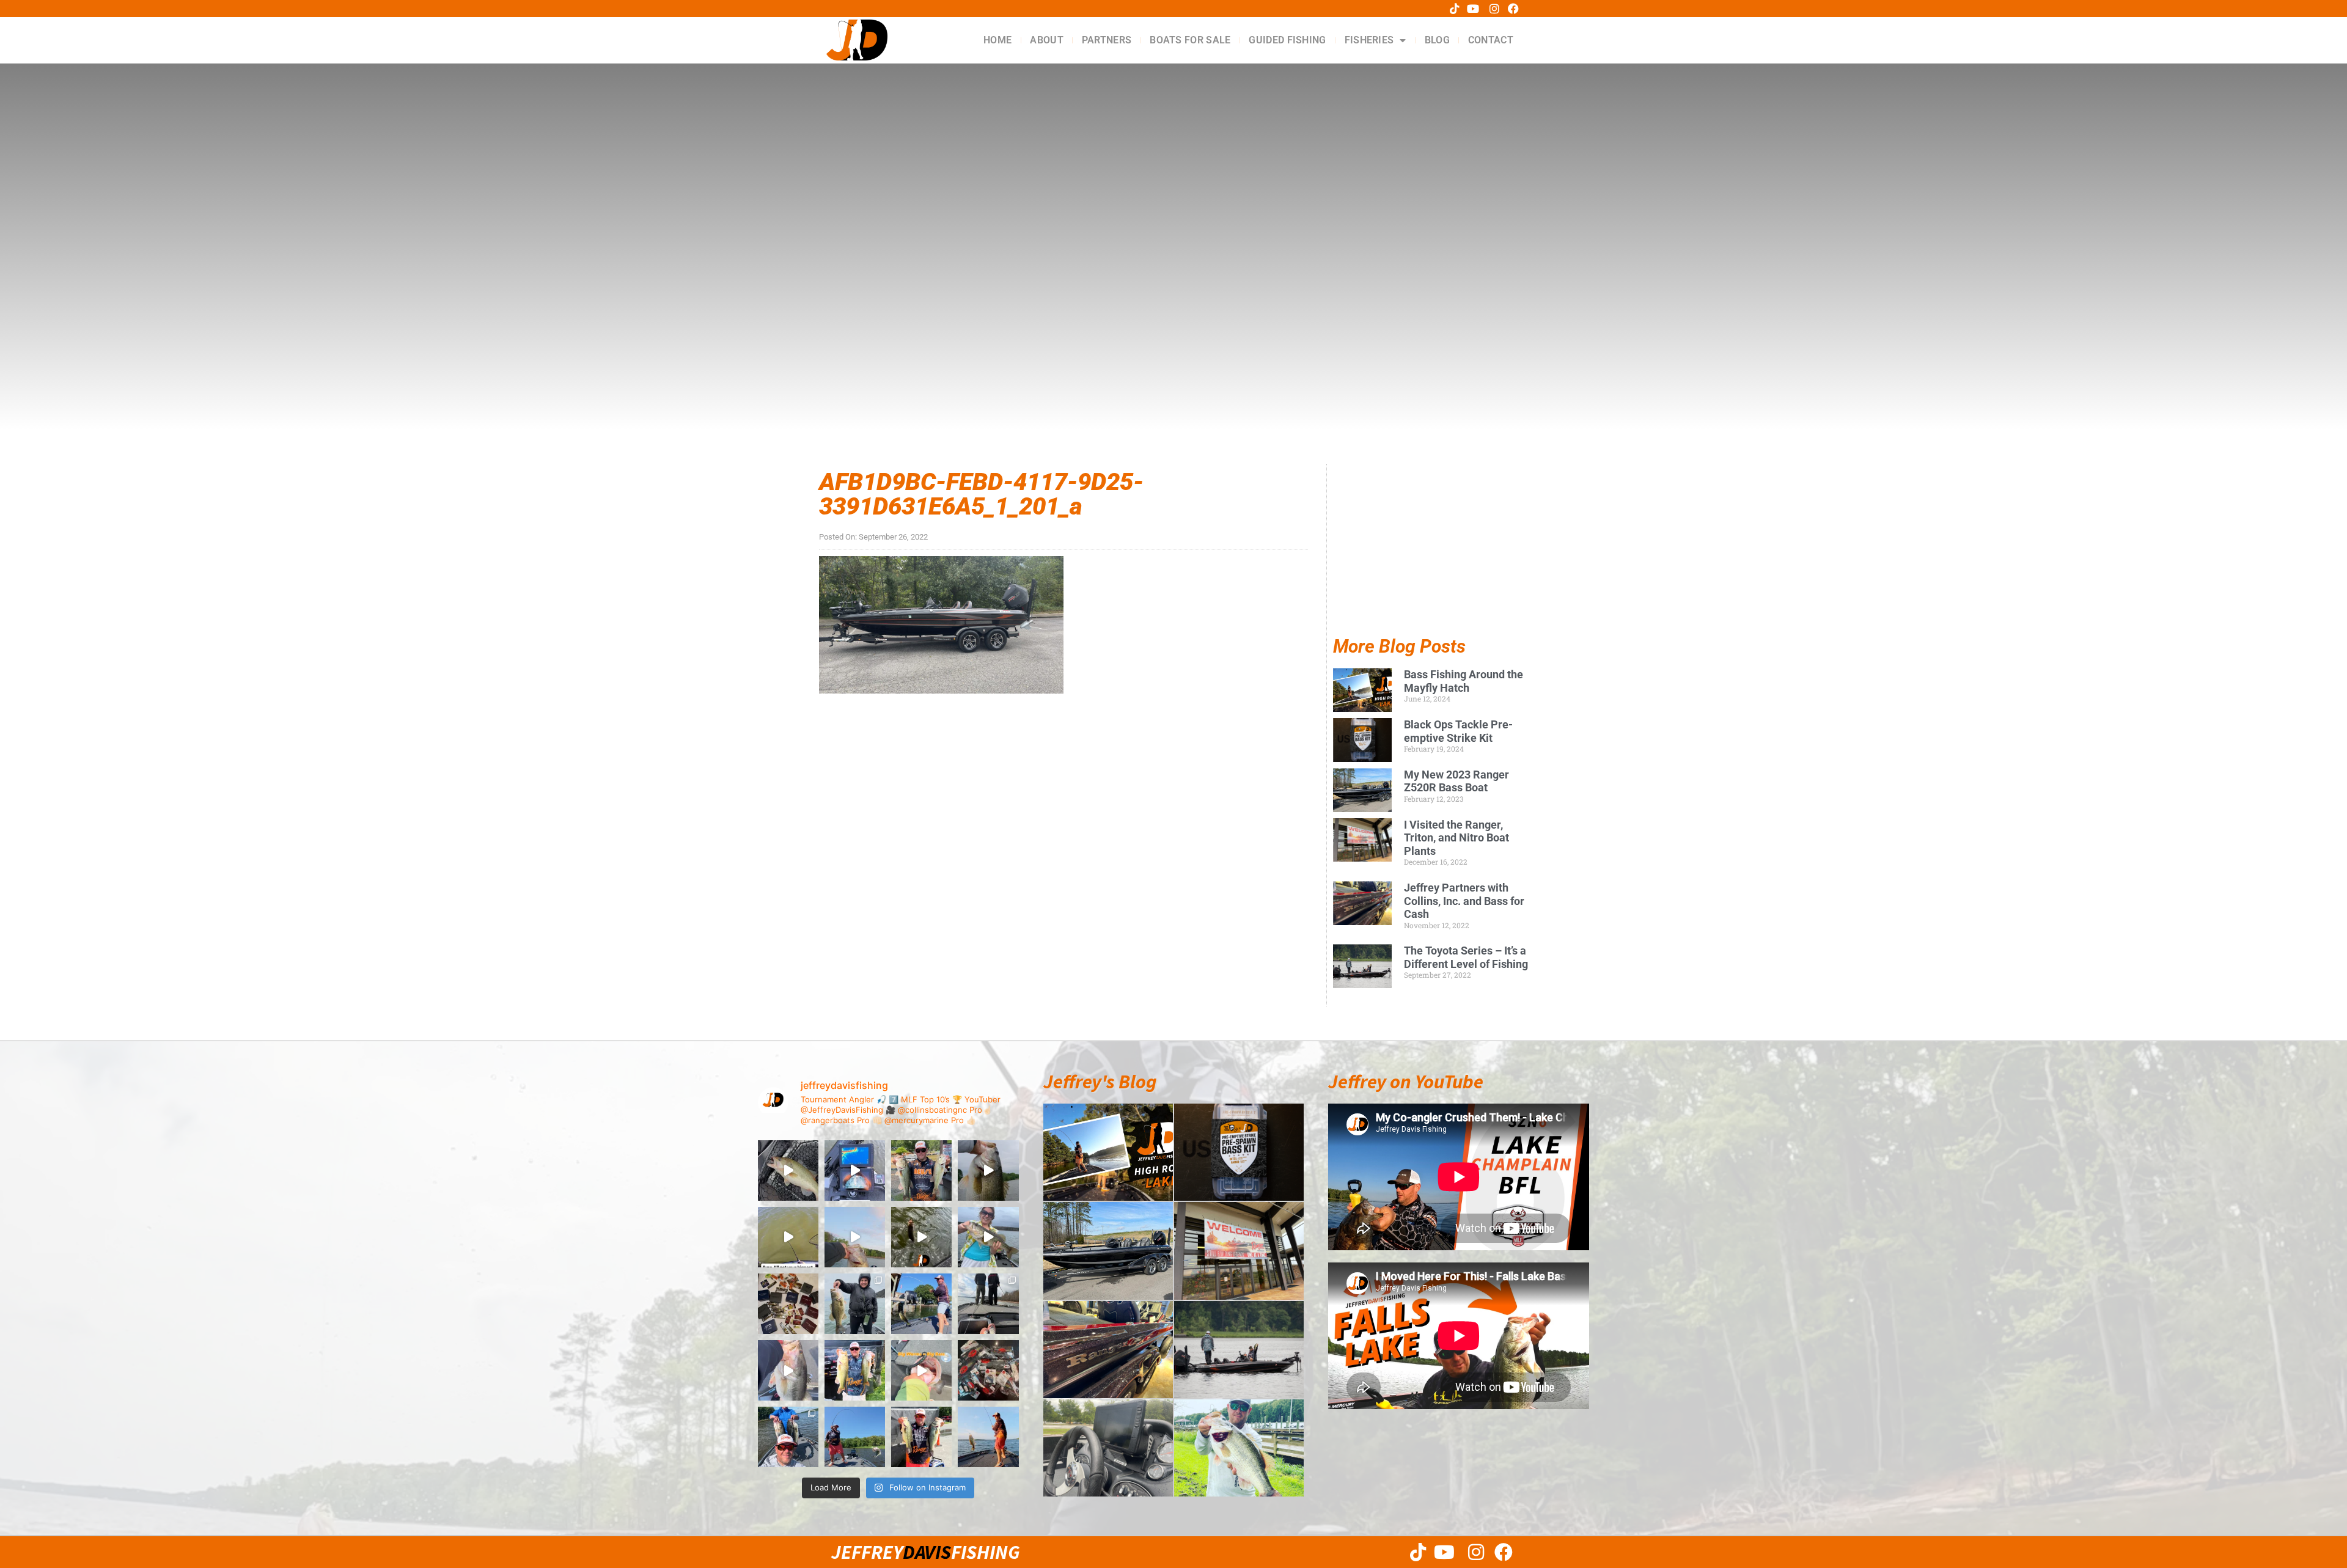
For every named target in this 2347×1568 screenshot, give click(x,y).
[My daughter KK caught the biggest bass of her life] (988, 1237)
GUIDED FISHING (1287, 40)
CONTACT (1491, 40)
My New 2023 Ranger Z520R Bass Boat (1456, 781)
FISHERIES (1369, 40)
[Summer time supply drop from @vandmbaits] (988, 1370)
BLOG (1437, 40)
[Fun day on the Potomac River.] (921, 1437)
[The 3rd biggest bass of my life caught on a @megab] (788, 1370)
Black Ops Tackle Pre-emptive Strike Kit (1458, 731)
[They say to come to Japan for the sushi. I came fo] (788, 1304)
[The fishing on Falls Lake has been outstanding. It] (788, 1437)
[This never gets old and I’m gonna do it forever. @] (921, 1304)
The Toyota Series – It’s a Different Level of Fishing (1466, 957)
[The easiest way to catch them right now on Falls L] (921, 1237)
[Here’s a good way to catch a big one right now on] (855, 1237)
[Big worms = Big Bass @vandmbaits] (921, 1370)
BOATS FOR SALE (1190, 40)
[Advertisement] (1431, 561)
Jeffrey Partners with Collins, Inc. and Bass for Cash (1464, 901)
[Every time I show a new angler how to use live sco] (988, 1304)
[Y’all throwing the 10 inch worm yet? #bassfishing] (788, 1171)
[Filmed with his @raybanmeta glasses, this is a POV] (788, 1237)
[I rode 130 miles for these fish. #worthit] (855, 1370)
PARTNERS (1107, 40)
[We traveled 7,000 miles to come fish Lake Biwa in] (855, 1304)
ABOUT (1047, 40)
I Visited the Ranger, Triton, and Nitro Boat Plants (1456, 838)
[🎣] (988, 1437)
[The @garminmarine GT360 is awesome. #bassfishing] (855, 1171)
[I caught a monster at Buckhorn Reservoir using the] (988, 1171)
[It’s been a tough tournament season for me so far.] (921, 1171)
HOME (997, 40)
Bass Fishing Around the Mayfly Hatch (1464, 681)
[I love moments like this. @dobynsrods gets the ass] (855, 1437)
